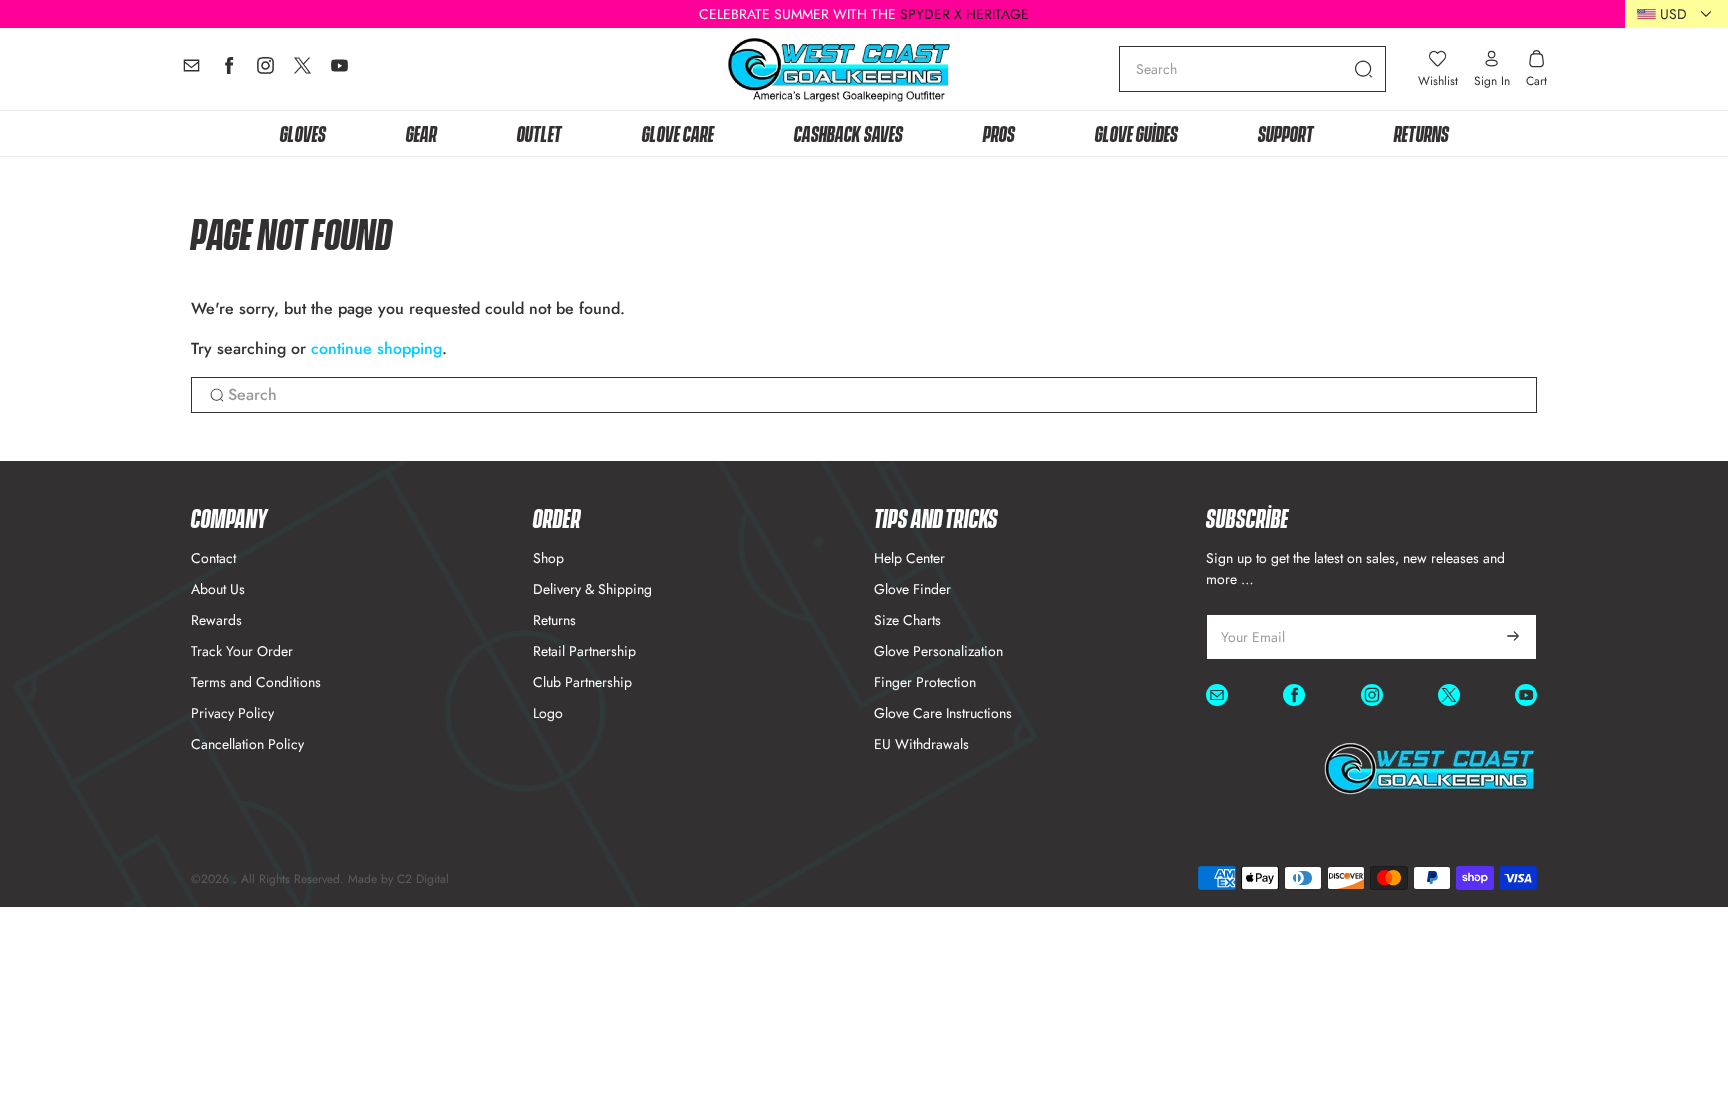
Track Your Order (242, 651)
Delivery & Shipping (592, 589)
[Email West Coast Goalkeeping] (191, 70)
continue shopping (376, 348)
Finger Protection (925, 682)
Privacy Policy (232, 713)
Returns (1421, 132)
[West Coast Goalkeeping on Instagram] (265, 70)
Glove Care (678, 132)
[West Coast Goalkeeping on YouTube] (339, 70)
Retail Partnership (584, 651)
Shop (548, 558)
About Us (218, 589)
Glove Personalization (938, 651)
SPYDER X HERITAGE (964, 14)
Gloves (303, 132)
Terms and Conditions (256, 682)
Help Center (909, 558)
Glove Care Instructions (943, 713)
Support (1286, 132)
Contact (213, 558)
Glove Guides (1136, 132)
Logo (548, 713)
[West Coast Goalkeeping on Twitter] (302, 70)
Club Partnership (582, 682)
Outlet (539, 132)
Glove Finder (912, 589)
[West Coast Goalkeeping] (839, 69)
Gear (421, 132)
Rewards (216, 620)
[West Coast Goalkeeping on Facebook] (228, 70)
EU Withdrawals (921, 744)
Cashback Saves (848, 132)
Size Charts (907, 620)
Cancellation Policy (247, 744)
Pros (999, 132)
